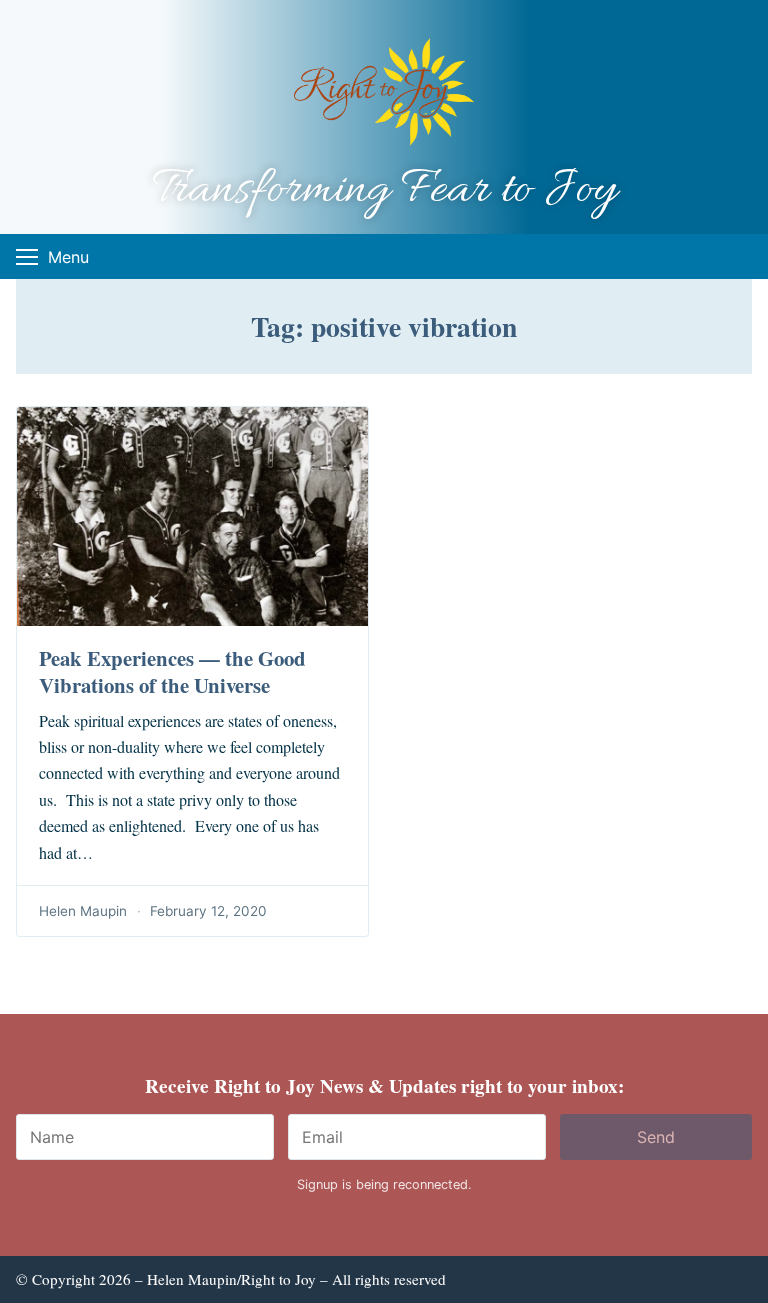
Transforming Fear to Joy (384, 190)
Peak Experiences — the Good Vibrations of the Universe (172, 671)
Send (656, 1137)
